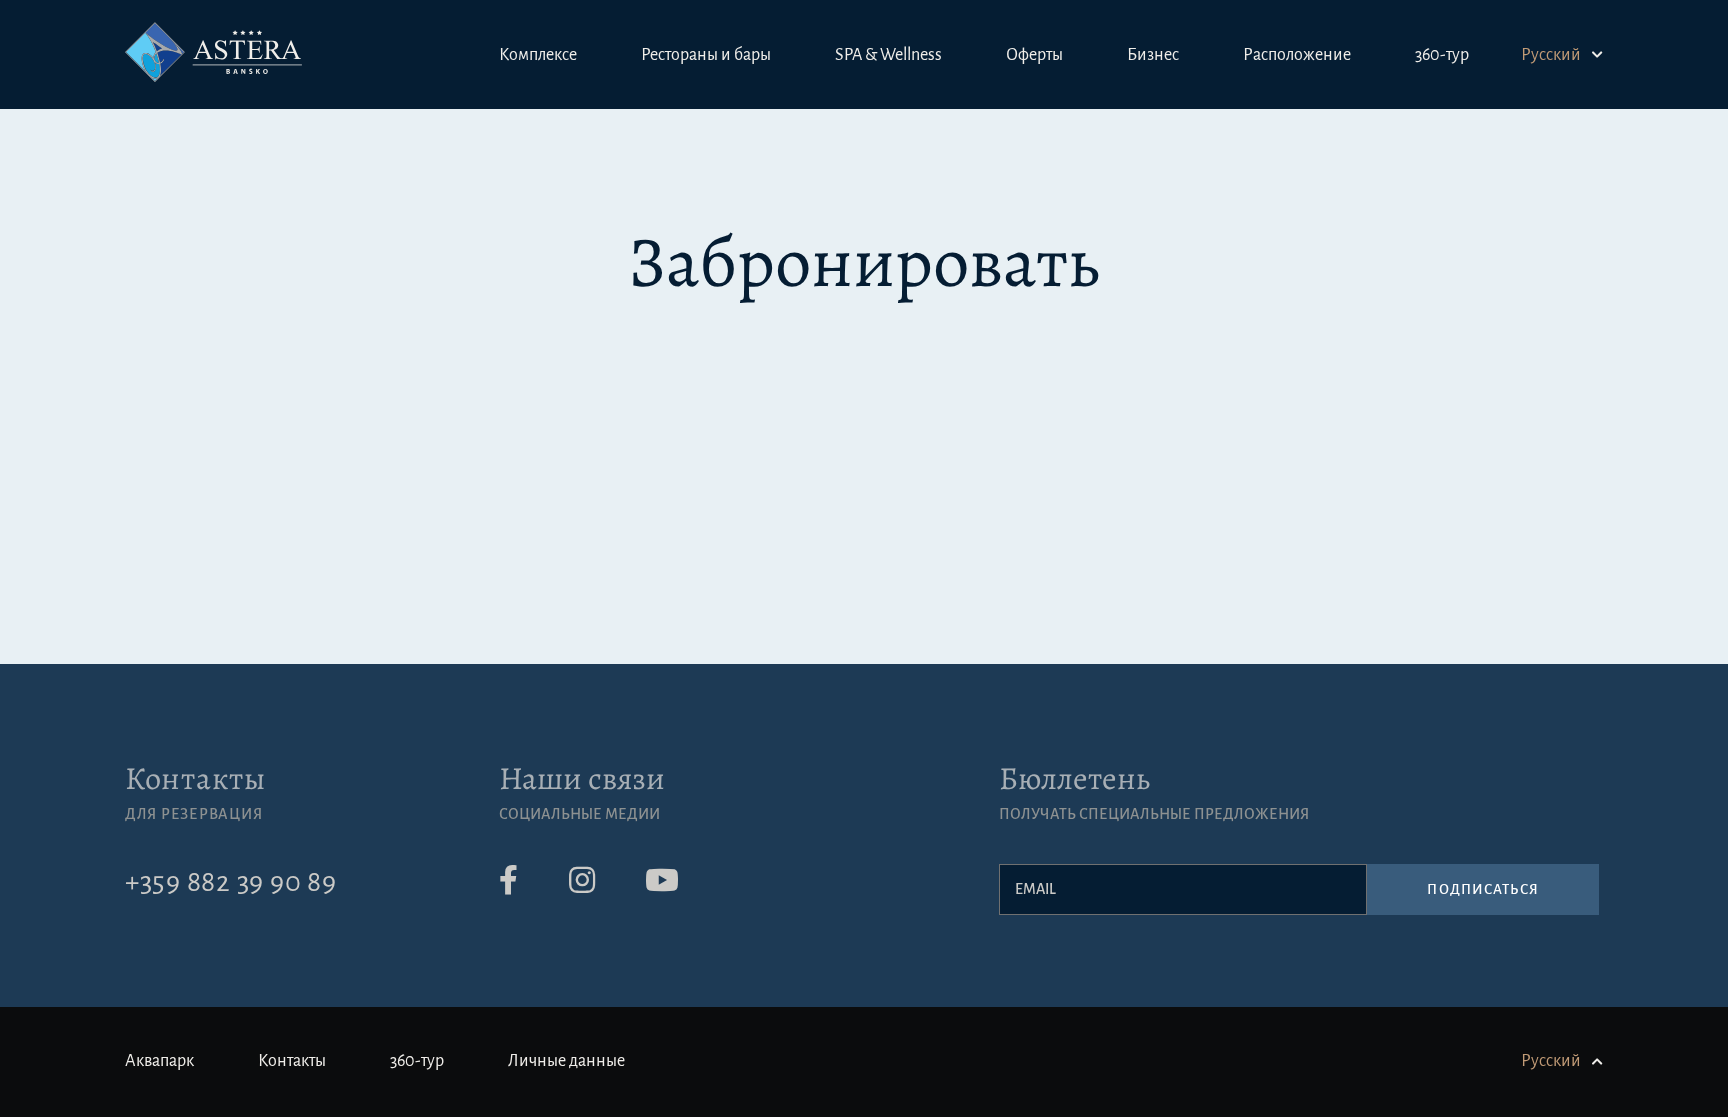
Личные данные (566, 1061)
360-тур (1442, 55)
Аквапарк (159, 1061)
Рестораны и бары (706, 55)
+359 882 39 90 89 (231, 882)
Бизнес (1153, 55)
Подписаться (1482, 889)
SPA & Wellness (888, 55)
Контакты (195, 778)
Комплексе (538, 55)
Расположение (1297, 55)
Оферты (1034, 55)
